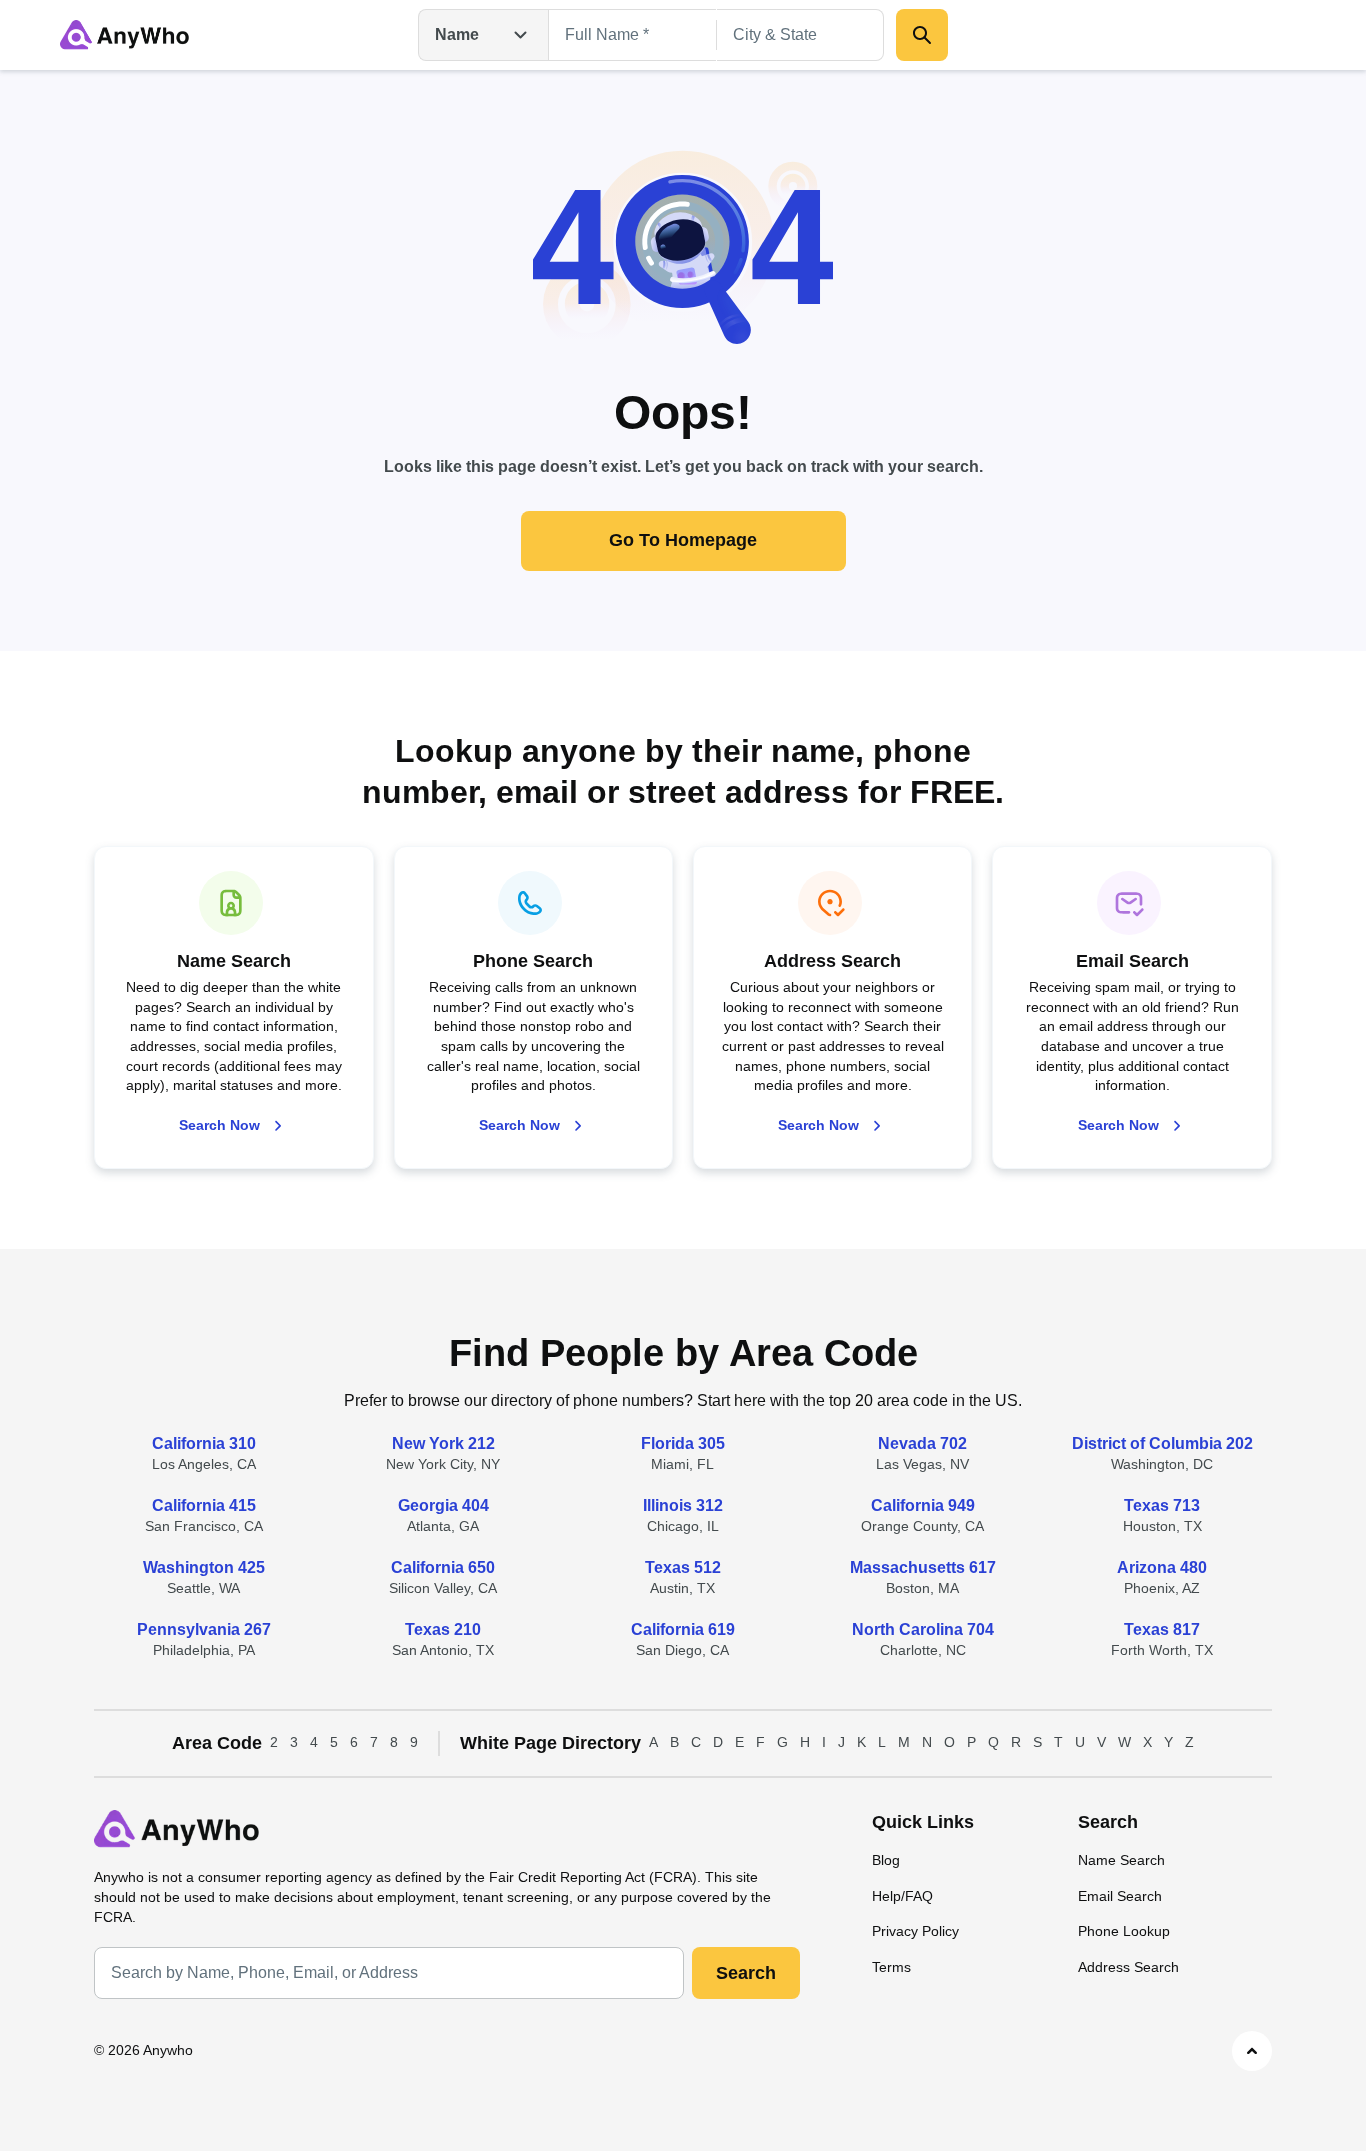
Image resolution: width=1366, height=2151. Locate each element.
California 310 (204, 1443)
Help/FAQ (902, 1896)
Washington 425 (204, 1567)
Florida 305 (683, 1443)
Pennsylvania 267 (204, 1629)
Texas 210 (443, 1629)
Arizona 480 (1162, 1567)
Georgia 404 (443, 1505)
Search (746, 1973)
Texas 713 (1162, 1505)
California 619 (683, 1629)
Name (457, 34)
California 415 (204, 1505)
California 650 (443, 1567)
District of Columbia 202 (1162, 1443)
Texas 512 (683, 1567)
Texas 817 (1162, 1629)
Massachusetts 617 (923, 1567)
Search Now (219, 1125)
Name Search (1121, 1860)
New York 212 (443, 1443)
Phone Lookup (1124, 1931)
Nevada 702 (922, 1443)
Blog (886, 1860)
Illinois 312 (683, 1505)
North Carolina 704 (923, 1629)
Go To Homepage (683, 540)
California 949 (923, 1505)
